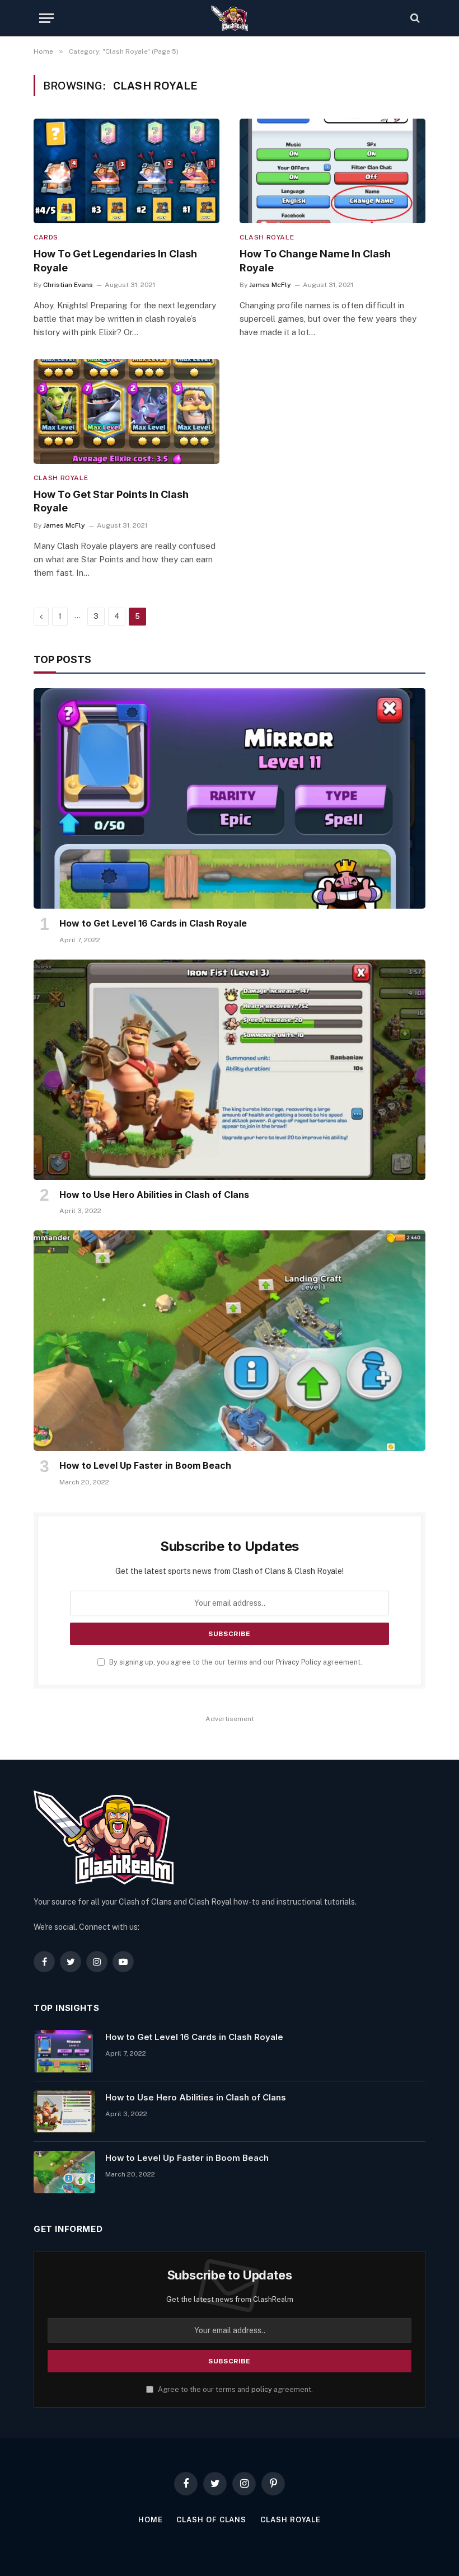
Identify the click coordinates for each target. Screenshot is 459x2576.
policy (262, 2389)
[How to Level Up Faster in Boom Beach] (230, 1341)
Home (151, 2520)
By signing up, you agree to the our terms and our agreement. (235, 1662)
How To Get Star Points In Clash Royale (111, 501)
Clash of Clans (211, 2520)
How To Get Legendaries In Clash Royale (115, 260)
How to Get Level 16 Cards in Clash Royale (153, 923)
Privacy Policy (299, 1662)
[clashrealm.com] (230, 18)
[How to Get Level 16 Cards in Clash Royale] (230, 798)
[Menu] (46, 18)
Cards (46, 237)
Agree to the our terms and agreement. (235, 2389)
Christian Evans (68, 285)
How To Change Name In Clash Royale (315, 260)
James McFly (270, 285)
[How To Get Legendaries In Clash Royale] (127, 171)
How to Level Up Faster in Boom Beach (145, 1465)
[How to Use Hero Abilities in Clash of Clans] (230, 1070)
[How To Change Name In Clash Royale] (332, 171)
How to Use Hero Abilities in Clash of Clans (154, 1195)
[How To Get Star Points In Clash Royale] (127, 412)
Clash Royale (267, 237)
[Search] (414, 18)
